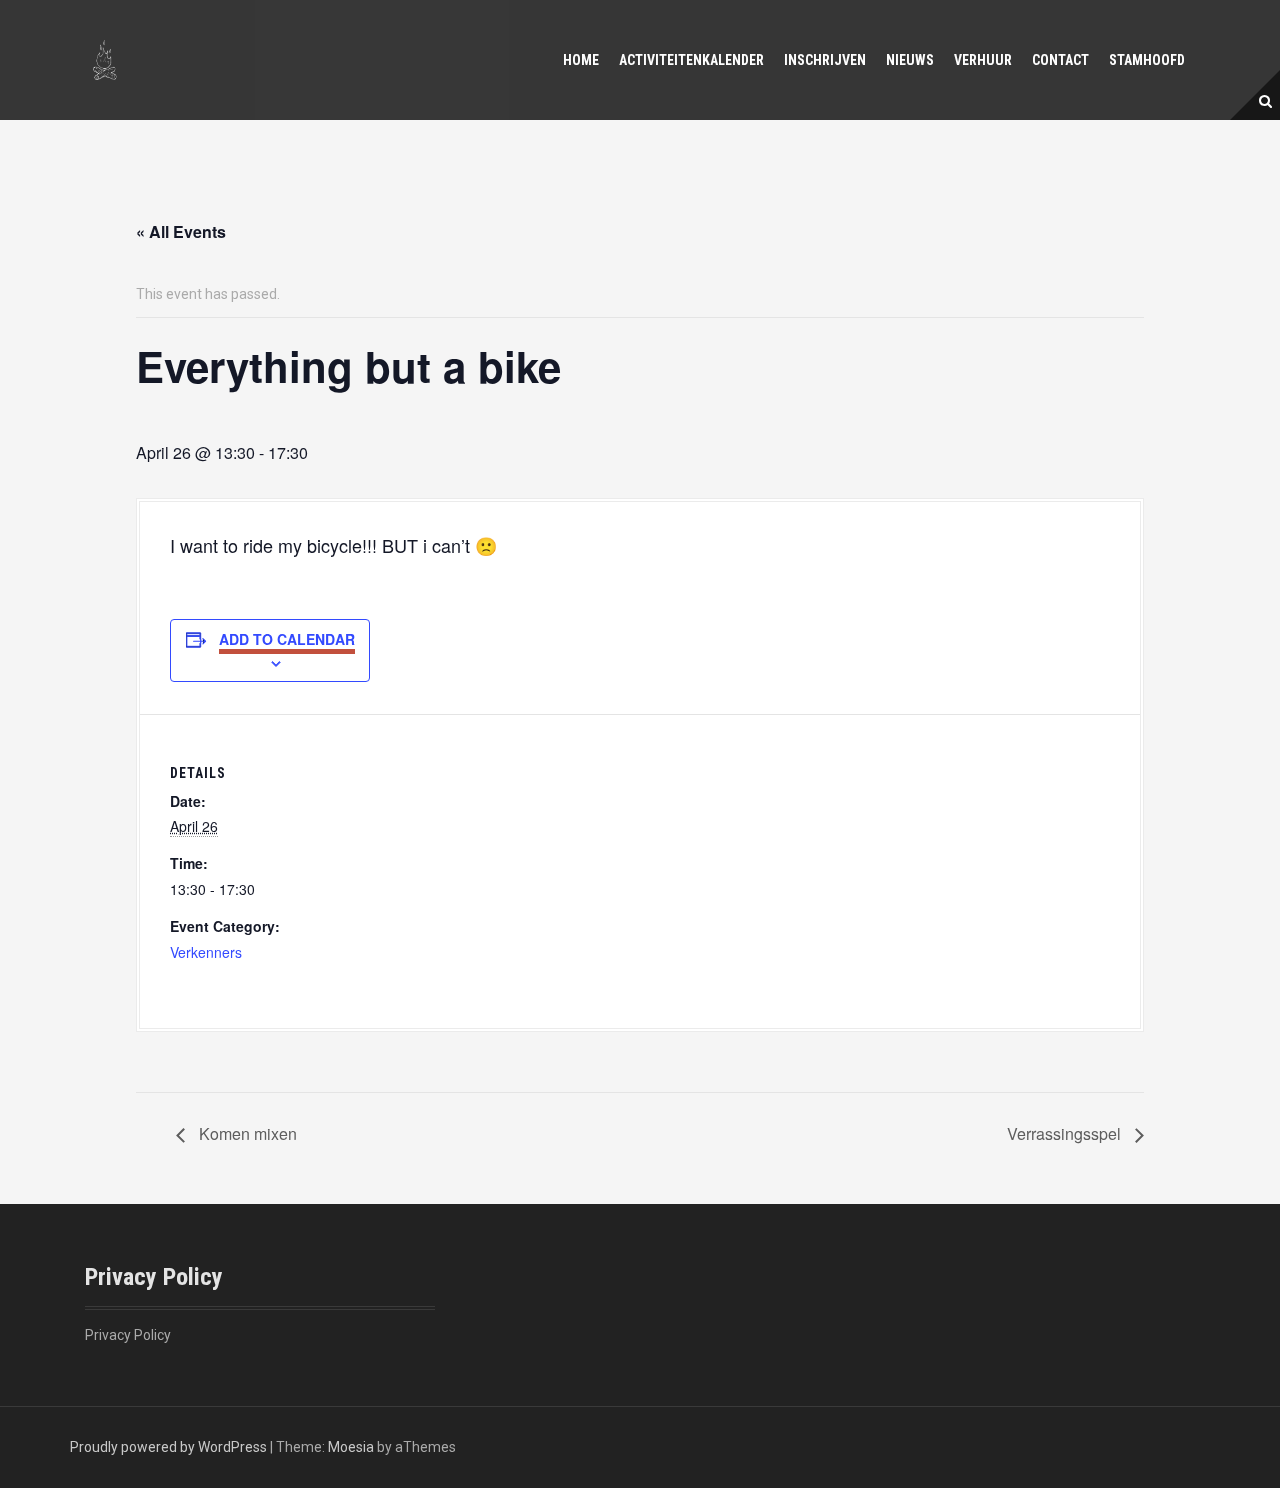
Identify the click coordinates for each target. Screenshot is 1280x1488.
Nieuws (910, 60)
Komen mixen (246, 1133)
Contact (1060, 60)
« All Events (181, 231)
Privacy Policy (128, 1335)
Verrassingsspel (1066, 1133)
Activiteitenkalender (691, 60)
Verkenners (206, 952)
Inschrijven (825, 60)
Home (581, 60)
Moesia (351, 1447)
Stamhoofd (1147, 60)
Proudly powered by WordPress (168, 1447)
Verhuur (983, 60)
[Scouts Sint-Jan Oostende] (105, 59)
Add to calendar (287, 639)
